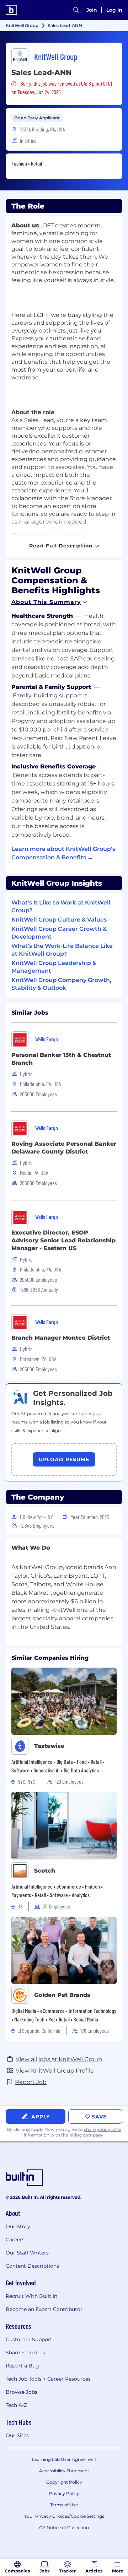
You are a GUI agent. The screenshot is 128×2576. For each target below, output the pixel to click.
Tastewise (49, 1746)
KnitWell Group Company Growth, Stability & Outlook (61, 984)
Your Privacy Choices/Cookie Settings (64, 2516)
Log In (114, 10)
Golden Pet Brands (62, 1995)
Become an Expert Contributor (44, 2309)
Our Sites (17, 2435)
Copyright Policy (64, 2482)
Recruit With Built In (31, 2296)
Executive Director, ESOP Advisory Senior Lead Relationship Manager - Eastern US (63, 1240)
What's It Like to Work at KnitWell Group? (61, 906)
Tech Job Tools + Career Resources (48, 2379)
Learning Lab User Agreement (64, 2459)
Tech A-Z (16, 2405)
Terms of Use (64, 2505)
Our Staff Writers (27, 2253)
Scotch (45, 1871)
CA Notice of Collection (64, 2528)
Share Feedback (25, 2353)
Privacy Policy (64, 2493)
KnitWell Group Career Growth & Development (59, 933)
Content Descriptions (32, 2266)
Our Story (18, 2226)
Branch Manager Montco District (61, 1338)
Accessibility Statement (64, 2471)
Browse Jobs (22, 2392)
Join (92, 10)
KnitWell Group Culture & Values (59, 920)
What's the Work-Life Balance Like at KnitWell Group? (62, 950)
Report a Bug (22, 2366)
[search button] (76, 10)
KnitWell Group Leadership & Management (54, 967)
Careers (15, 2240)
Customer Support (29, 2339)
